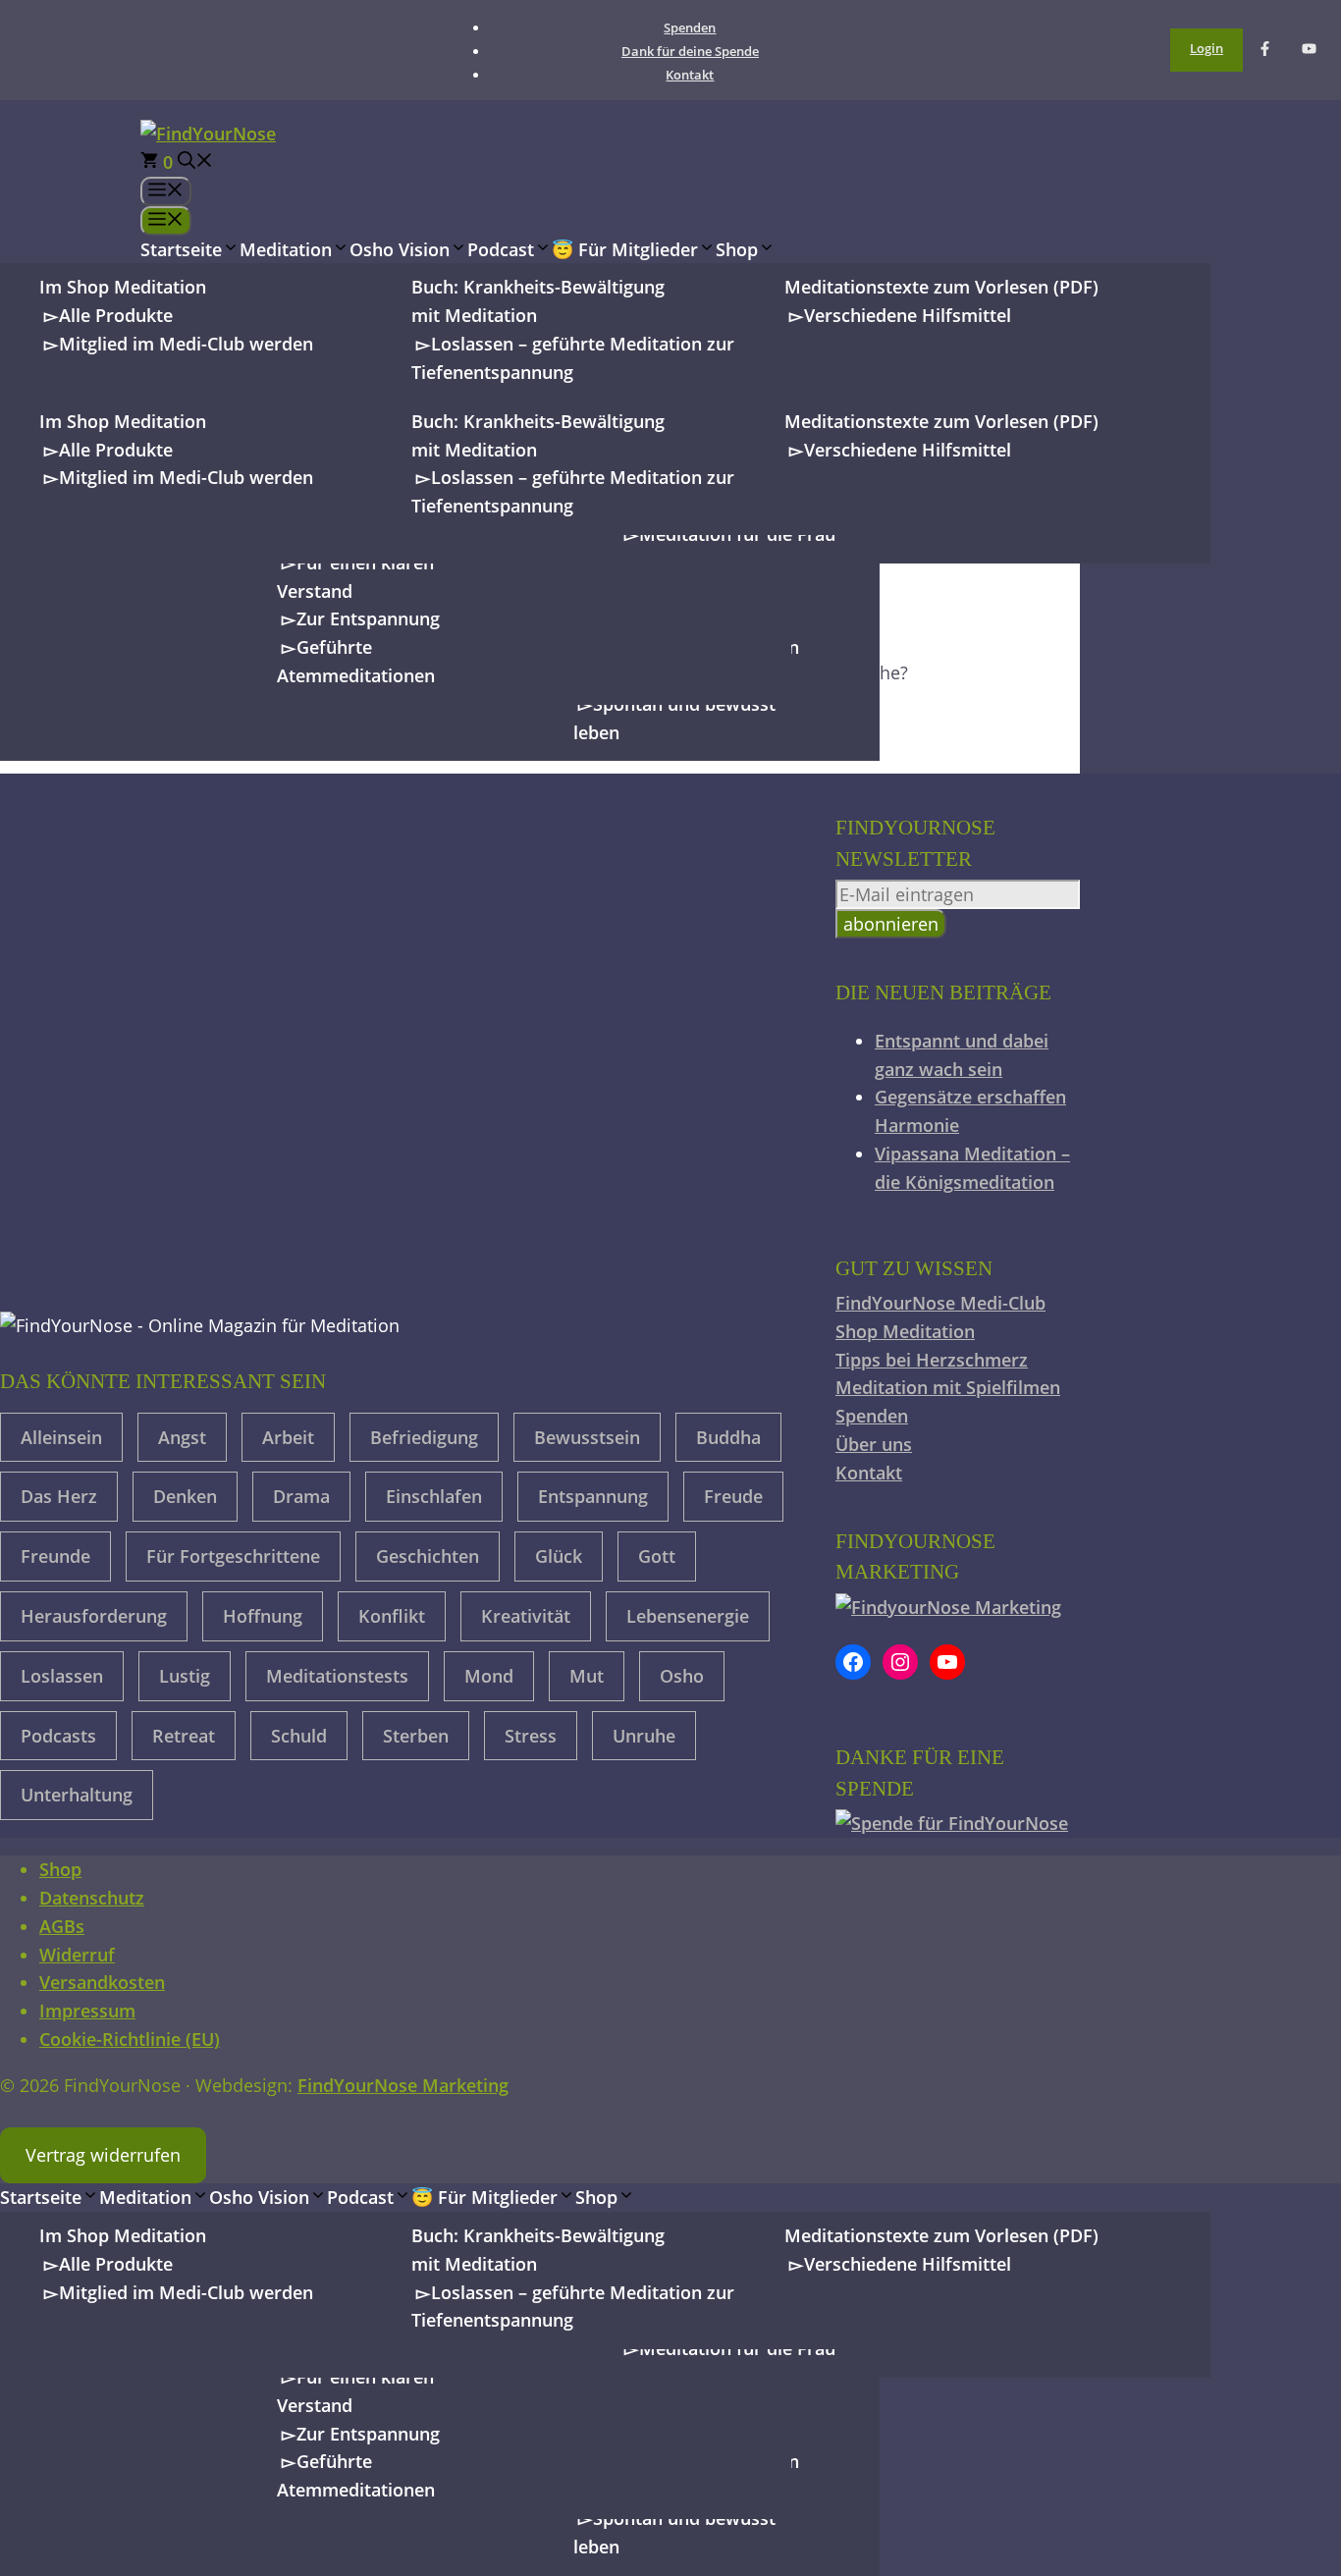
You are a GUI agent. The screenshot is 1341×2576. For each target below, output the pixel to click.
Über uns (874, 1444)
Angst (182, 1437)
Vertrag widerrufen (103, 2155)
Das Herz (59, 1496)
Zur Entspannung (368, 618)
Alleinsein (61, 1437)
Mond (489, 1676)
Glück (559, 1556)
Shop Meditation (905, 1331)
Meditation (286, 249)
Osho (682, 1676)
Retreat (184, 1736)
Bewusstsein (587, 1437)
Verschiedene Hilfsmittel (908, 315)
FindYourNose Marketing (403, 2085)
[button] (195, 162)
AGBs (62, 1926)
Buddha (728, 1437)
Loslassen (62, 1676)
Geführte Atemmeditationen (356, 661)
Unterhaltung (77, 1795)
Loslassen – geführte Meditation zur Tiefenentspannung (573, 358)
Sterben (416, 1736)
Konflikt (392, 1616)
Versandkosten (102, 1982)
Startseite (181, 249)
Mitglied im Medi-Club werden (186, 344)
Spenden (690, 27)
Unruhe (644, 1736)
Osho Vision (400, 249)
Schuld (299, 1736)
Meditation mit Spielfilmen (948, 1387)
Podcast (501, 249)
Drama (301, 1496)
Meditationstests (337, 1676)
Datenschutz (92, 1898)
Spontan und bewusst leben (674, 718)
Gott (657, 1556)
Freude (733, 1496)
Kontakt (690, 75)
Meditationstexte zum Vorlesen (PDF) (941, 287)
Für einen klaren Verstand (355, 577)
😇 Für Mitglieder (625, 249)
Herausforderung (94, 1616)
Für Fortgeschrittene (233, 1556)
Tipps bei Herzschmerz (932, 1360)
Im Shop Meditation (123, 287)
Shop (737, 249)
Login (1207, 48)
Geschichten (428, 1556)
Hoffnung (263, 1616)
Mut (587, 1676)
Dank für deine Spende (690, 51)
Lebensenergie (688, 1616)
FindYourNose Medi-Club (940, 1303)
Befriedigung (424, 1437)
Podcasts (58, 1736)
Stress (531, 1736)
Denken (185, 1496)
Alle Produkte (116, 315)
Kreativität (526, 1616)
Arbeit (288, 1437)
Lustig (185, 1676)
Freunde (55, 1556)
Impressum (87, 2011)
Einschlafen (434, 1496)
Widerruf (77, 1955)
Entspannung (593, 1496)
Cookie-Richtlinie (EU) (130, 2039)
